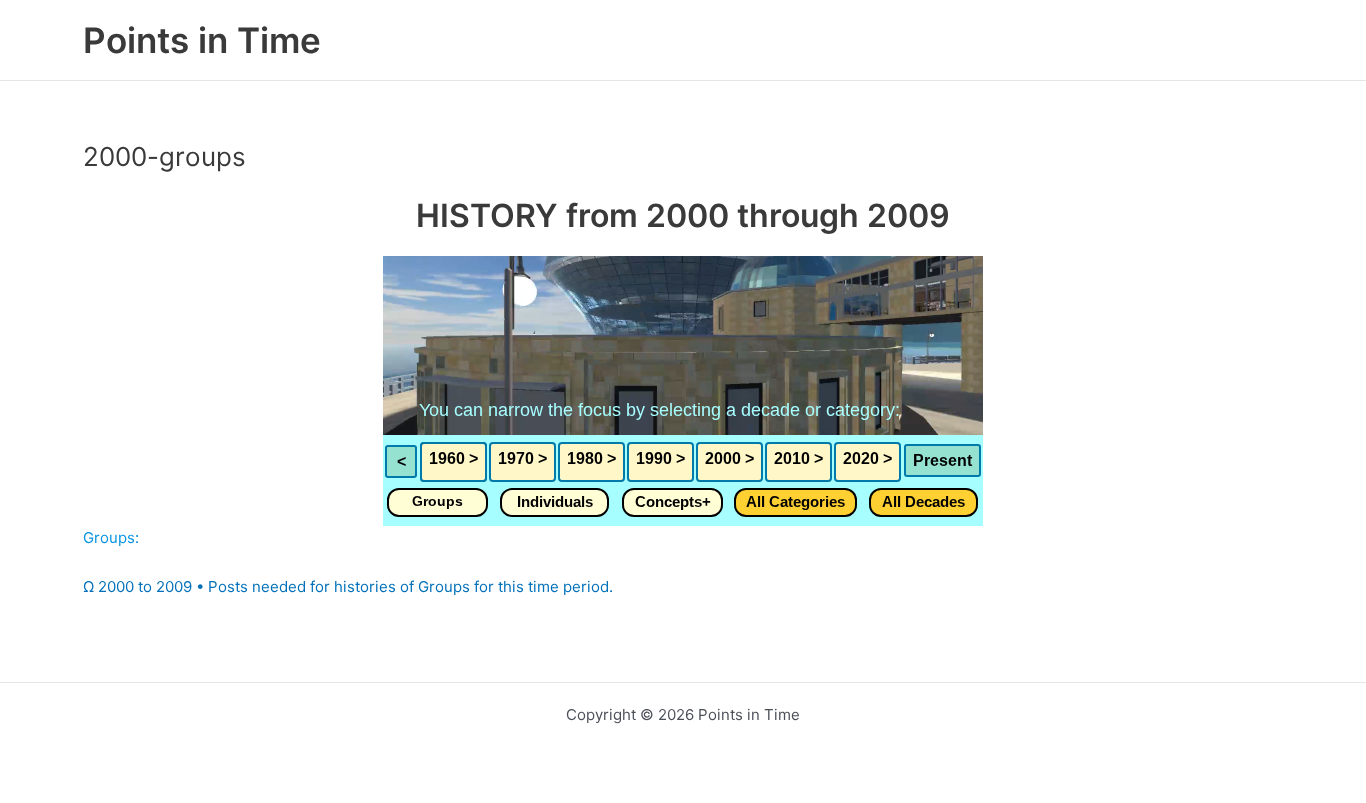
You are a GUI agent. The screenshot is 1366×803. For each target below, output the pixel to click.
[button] (437, 502)
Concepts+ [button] (673, 501)
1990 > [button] (660, 458)
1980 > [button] (591, 458)
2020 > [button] (867, 458)
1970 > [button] (522, 458)
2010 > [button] (798, 458)
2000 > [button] (729, 458)
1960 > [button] (453, 458)
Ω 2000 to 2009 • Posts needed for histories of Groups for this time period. (348, 586)
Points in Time (202, 40)
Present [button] (942, 460)
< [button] (401, 461)
